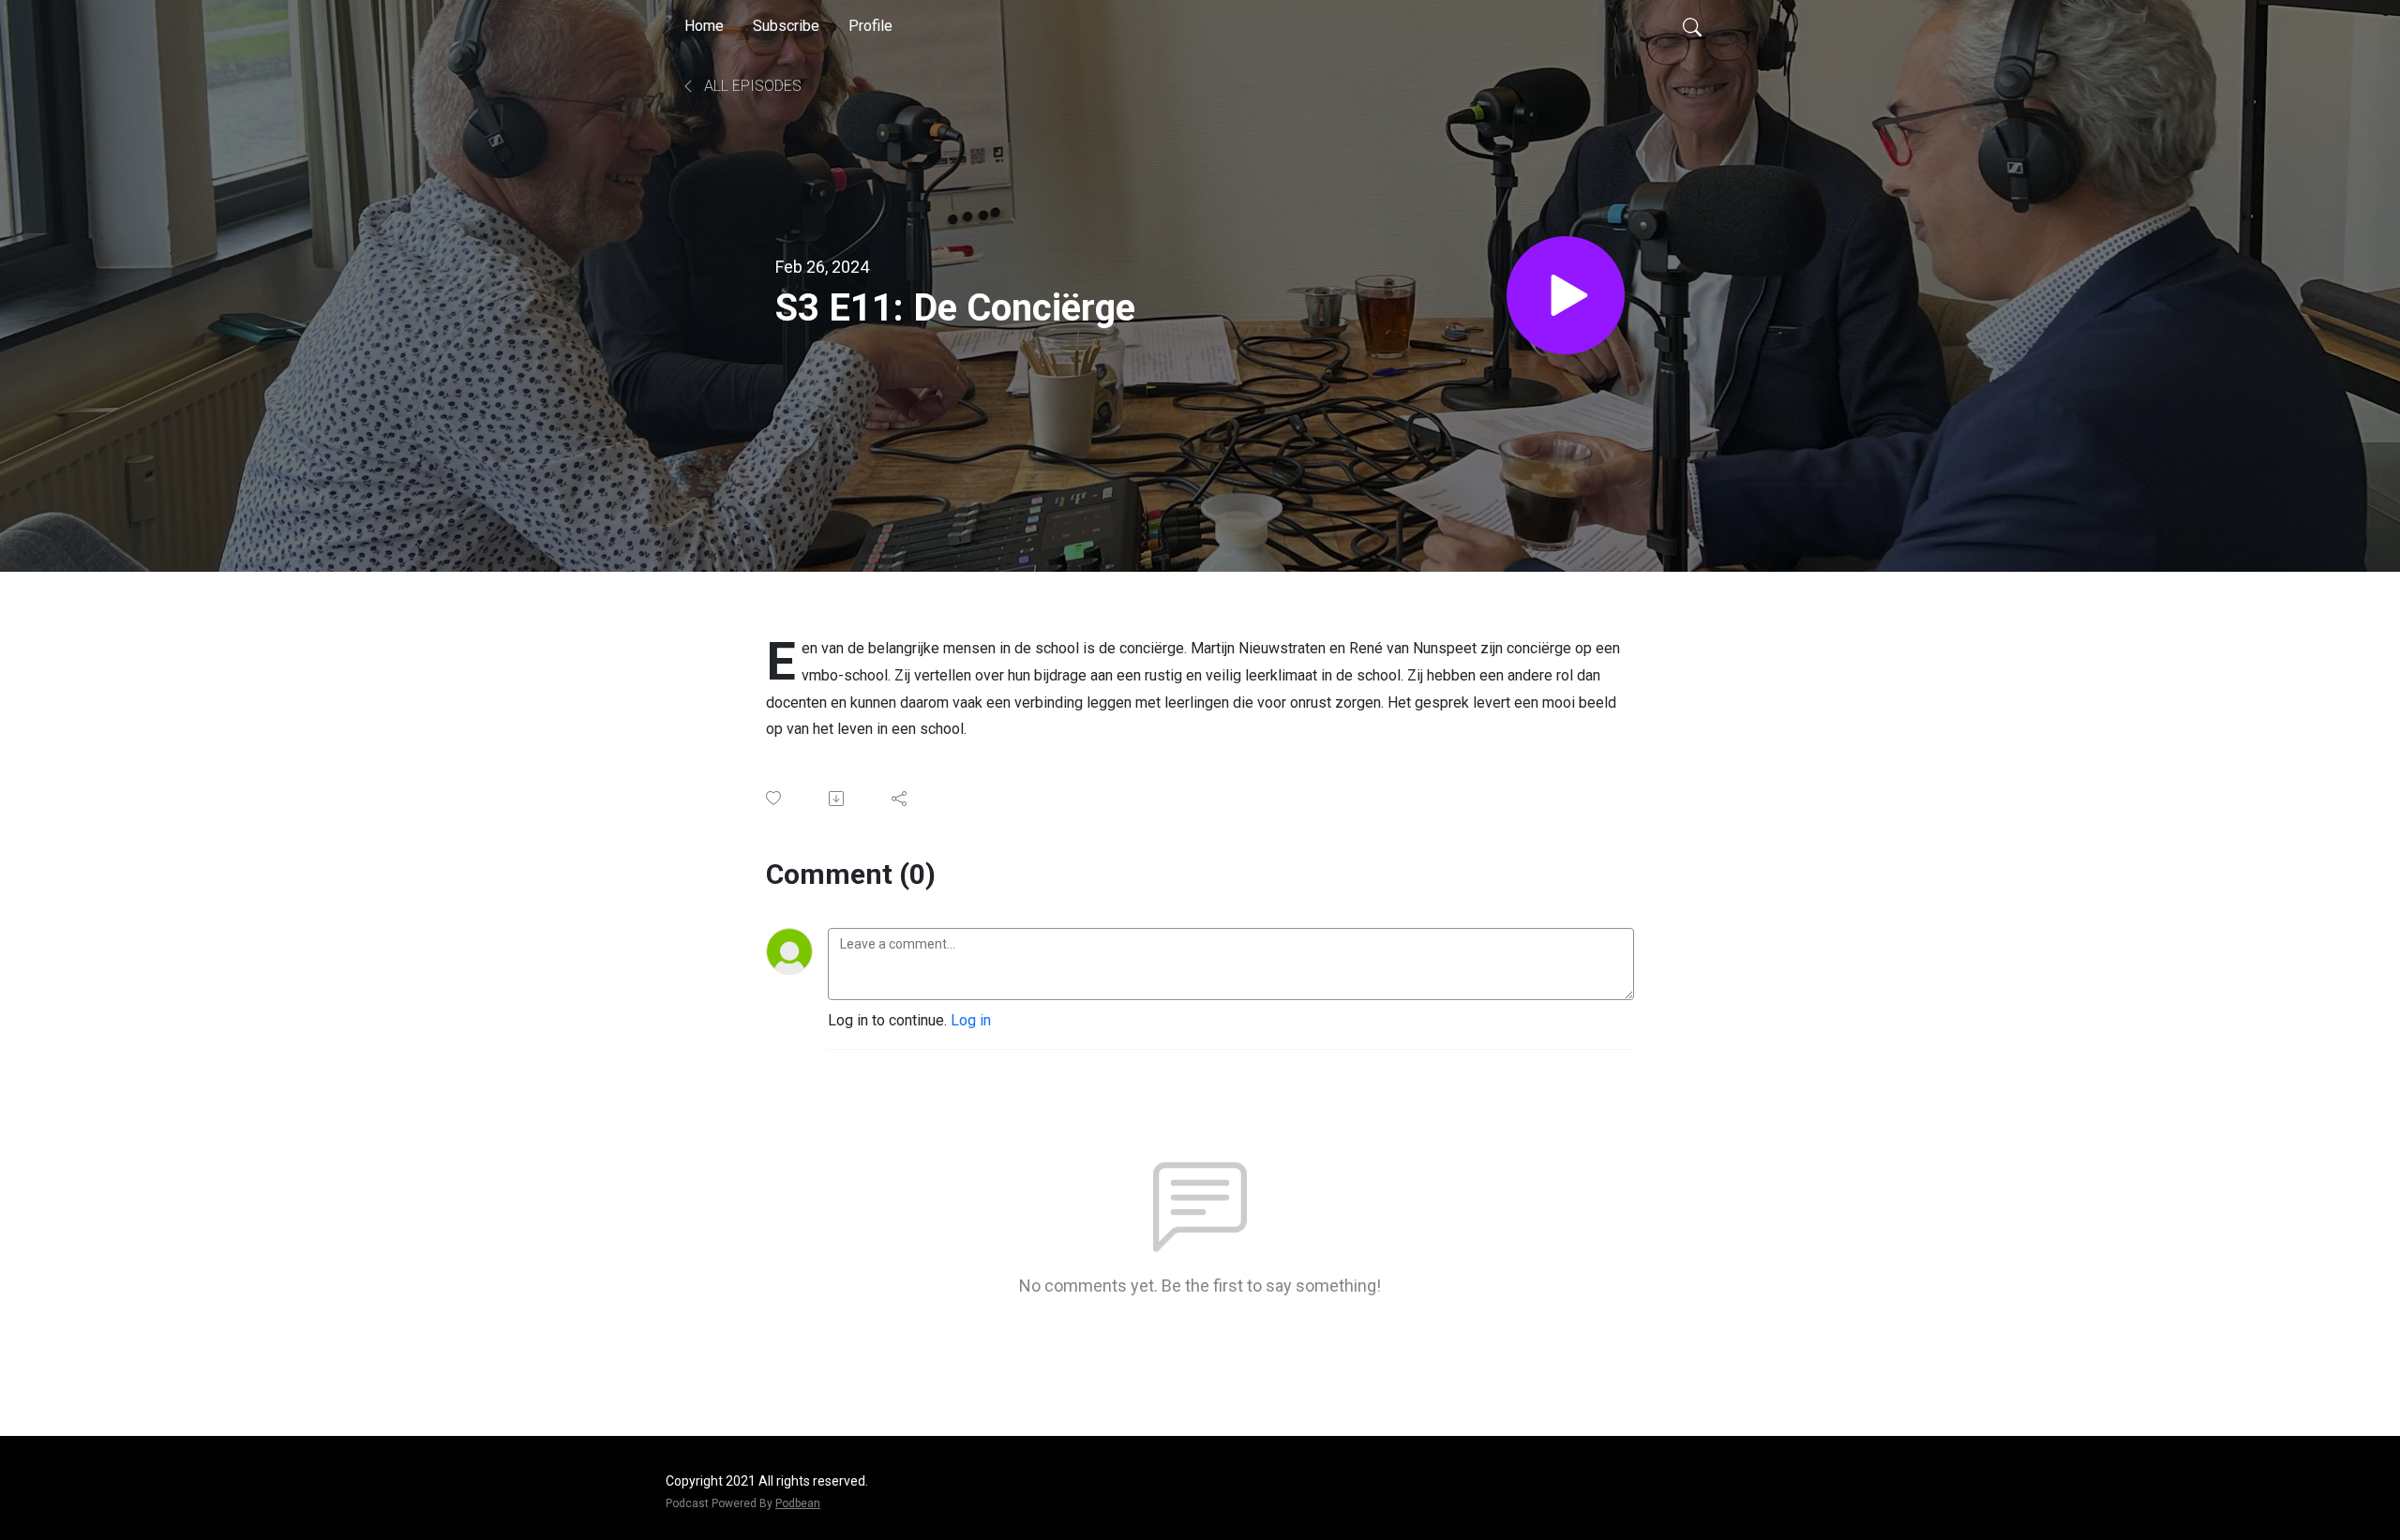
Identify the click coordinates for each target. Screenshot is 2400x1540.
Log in (971, 1020)
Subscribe (786, 26)
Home (704, 26)
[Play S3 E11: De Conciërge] (1566, 295)
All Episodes (751, 86)
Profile (870, 26)
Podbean (798, 1503)
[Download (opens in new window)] (838, 799)
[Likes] (775, 798)
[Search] (1692, 26)
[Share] (900, 799)
